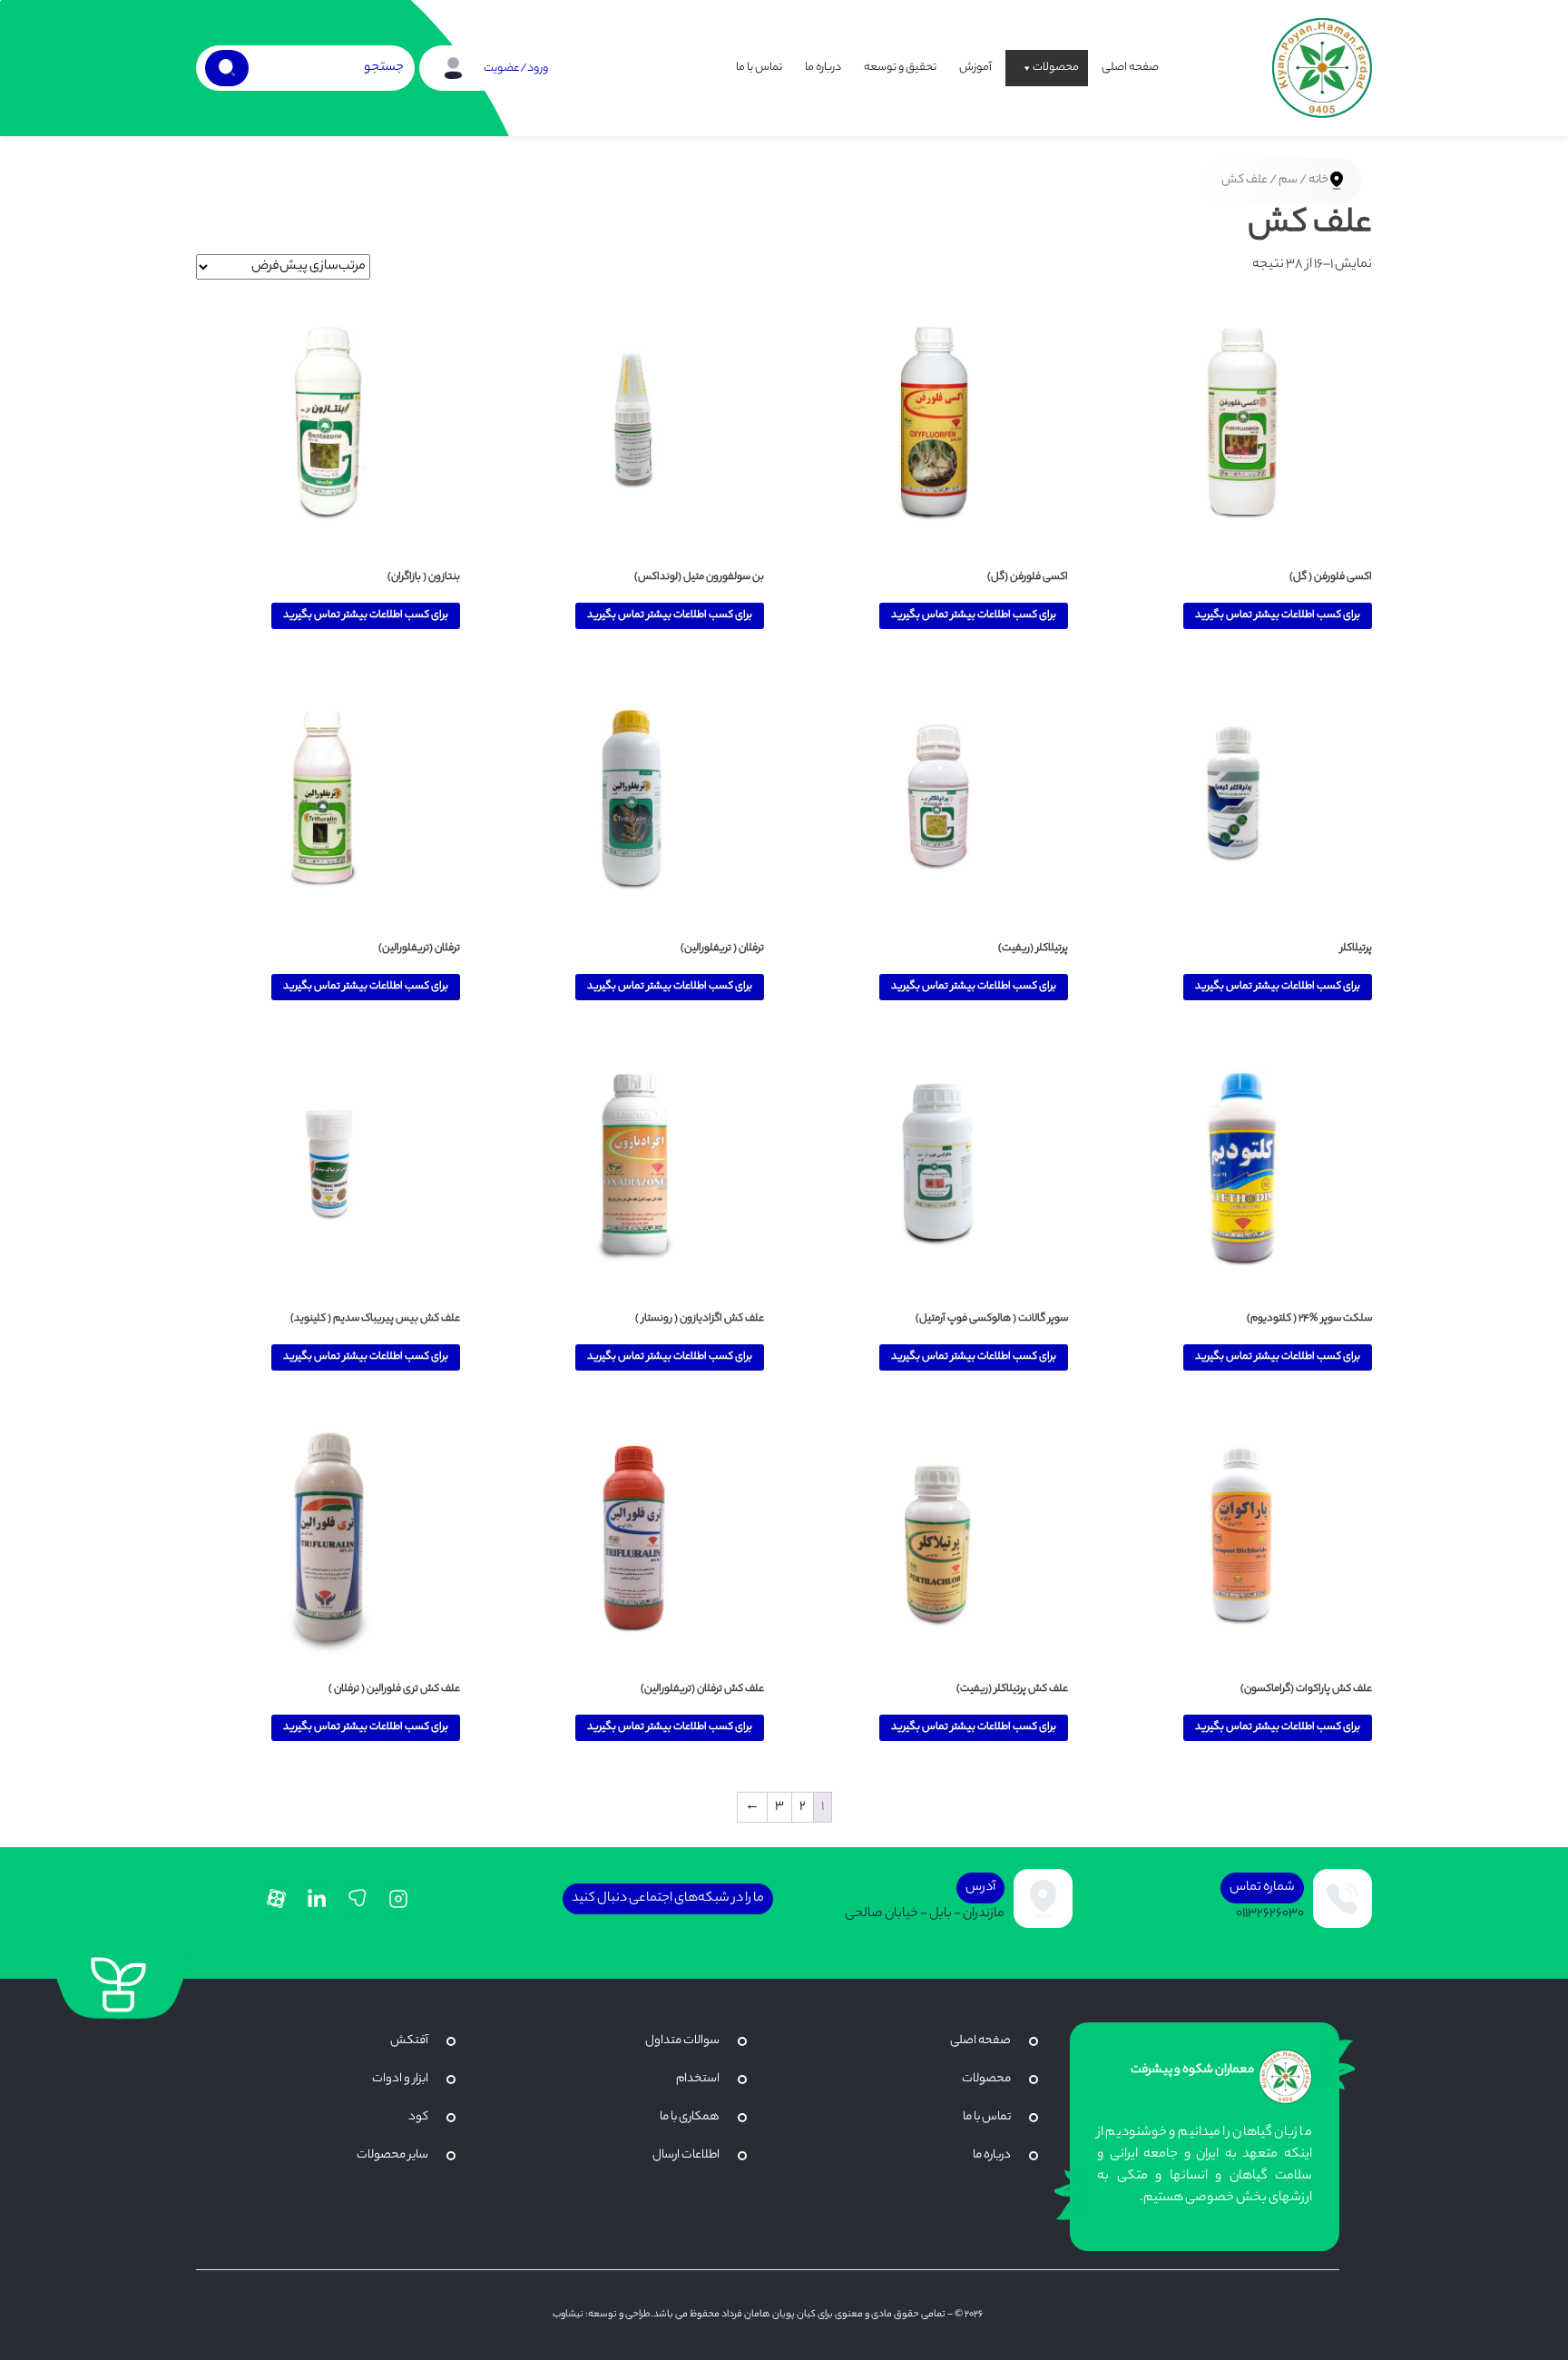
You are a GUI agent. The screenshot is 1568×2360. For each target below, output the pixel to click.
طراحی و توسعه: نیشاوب (602, 2315)
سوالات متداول (682, 2041)
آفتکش (409, 2041)
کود (418, 2117)
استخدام (698, 2079)
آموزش (975, 68)
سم (1288, 181)
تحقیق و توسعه (900, 68)
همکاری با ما (690, 2117)
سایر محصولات (392, 2155)
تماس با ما (759, 68)
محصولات (1056, 68)
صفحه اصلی (1130, 68)
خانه (1318, 181)
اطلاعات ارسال (686, 2155)
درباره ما (823, 68)
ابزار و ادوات (400, 2079)
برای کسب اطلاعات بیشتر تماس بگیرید (1278, 615)
